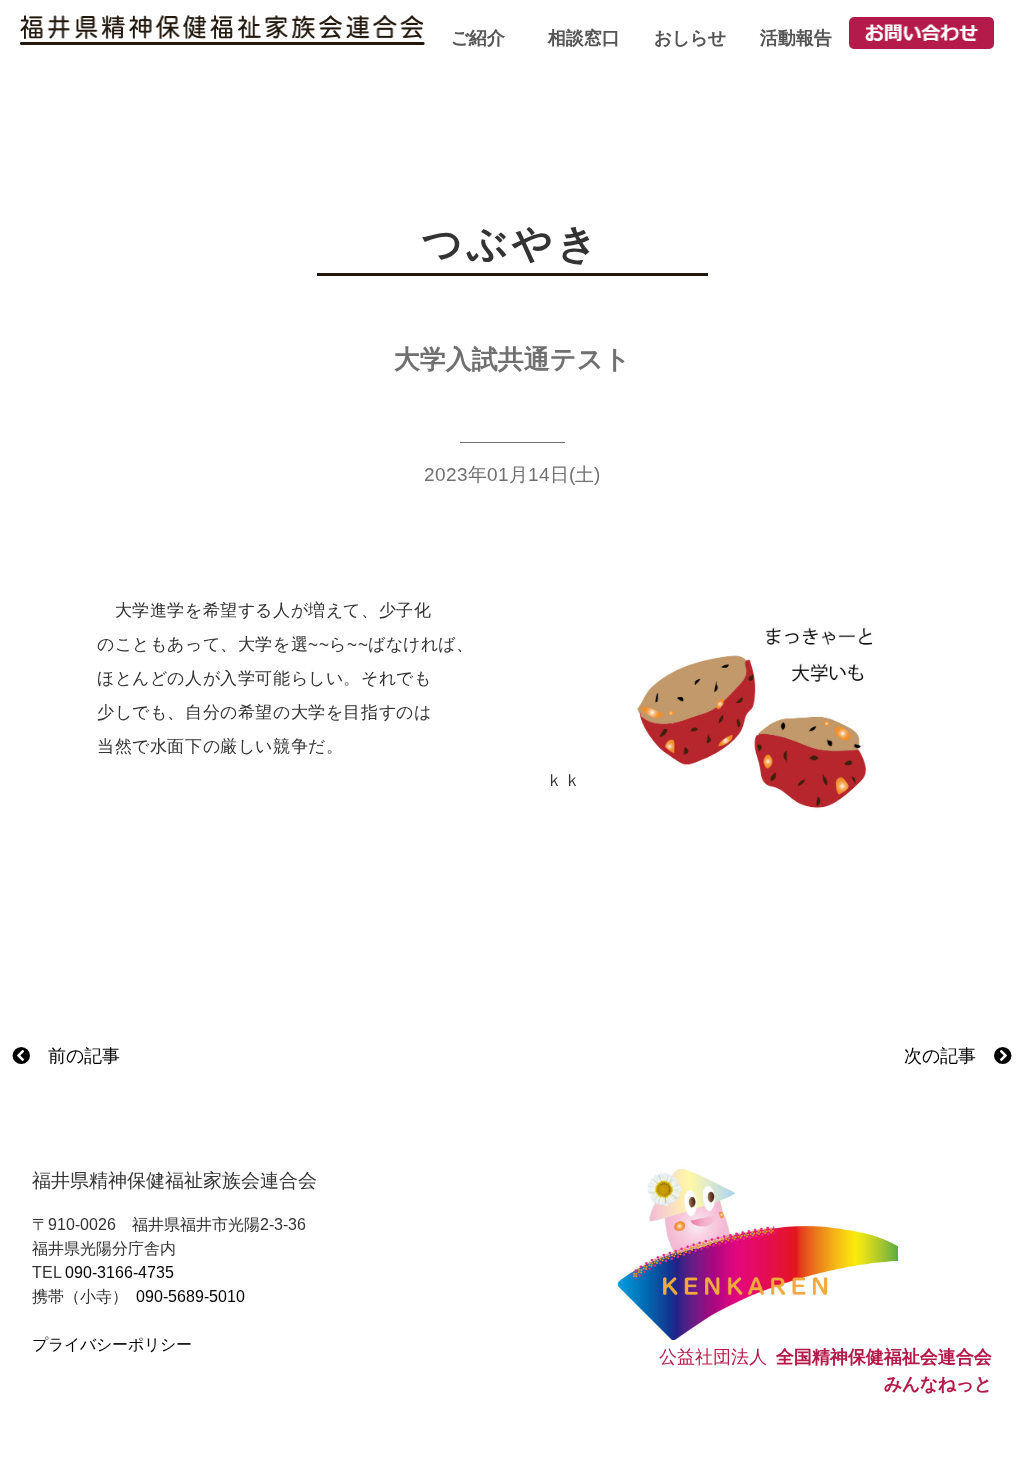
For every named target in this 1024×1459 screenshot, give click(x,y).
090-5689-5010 (190, 1296)
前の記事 (75, 1056)
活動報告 (796, 38)
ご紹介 (478, 38)
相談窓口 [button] (584, 38)
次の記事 (949, 1056)
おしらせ (690, 38)
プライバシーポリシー (112, 1344)
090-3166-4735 (119, 1272)
